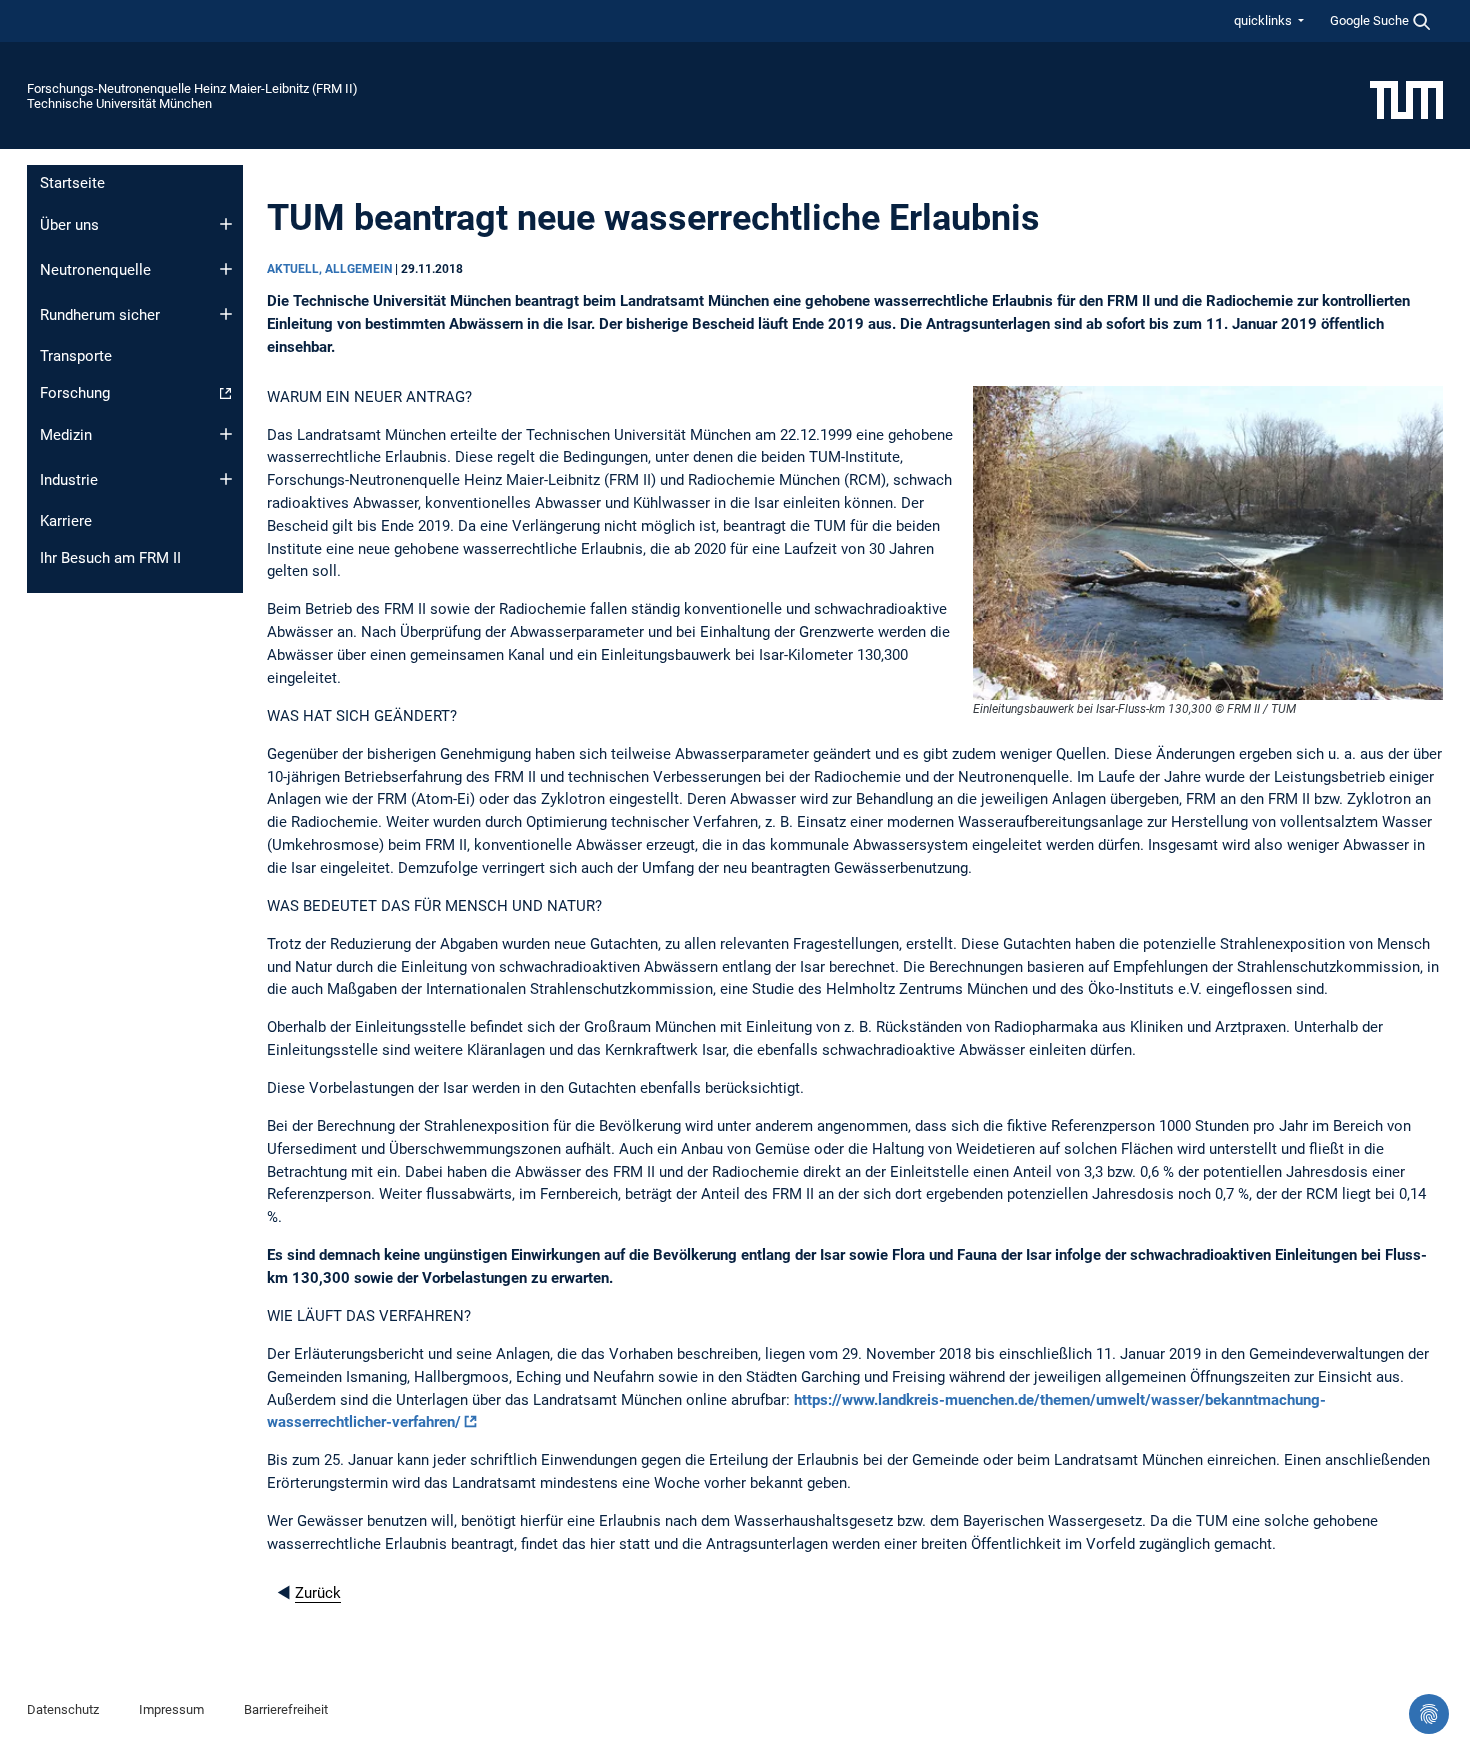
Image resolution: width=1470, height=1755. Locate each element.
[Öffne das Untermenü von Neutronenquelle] (226, 269)
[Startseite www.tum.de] (1406, 99)
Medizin (66, 435)
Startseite (72, 183)
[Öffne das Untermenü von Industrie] (226, 479)
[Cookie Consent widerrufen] (1429, 1714)
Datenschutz (63, 1709)
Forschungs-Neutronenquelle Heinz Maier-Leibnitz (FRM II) (192, 88)
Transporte (76, 356)
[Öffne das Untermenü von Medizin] (226, 434)
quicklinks (1264, 20)
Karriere (66, 521)
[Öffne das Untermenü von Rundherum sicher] (226, 314)
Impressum (171, 1709)
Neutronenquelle (95, 270)
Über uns (69, 225)
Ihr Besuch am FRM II (110, 558)
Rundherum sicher (100, 315)
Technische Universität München (119, 103)
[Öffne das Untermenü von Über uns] (226, 224)
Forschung (75, 393)
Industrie (69, 480)
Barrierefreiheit (286, 1709)
